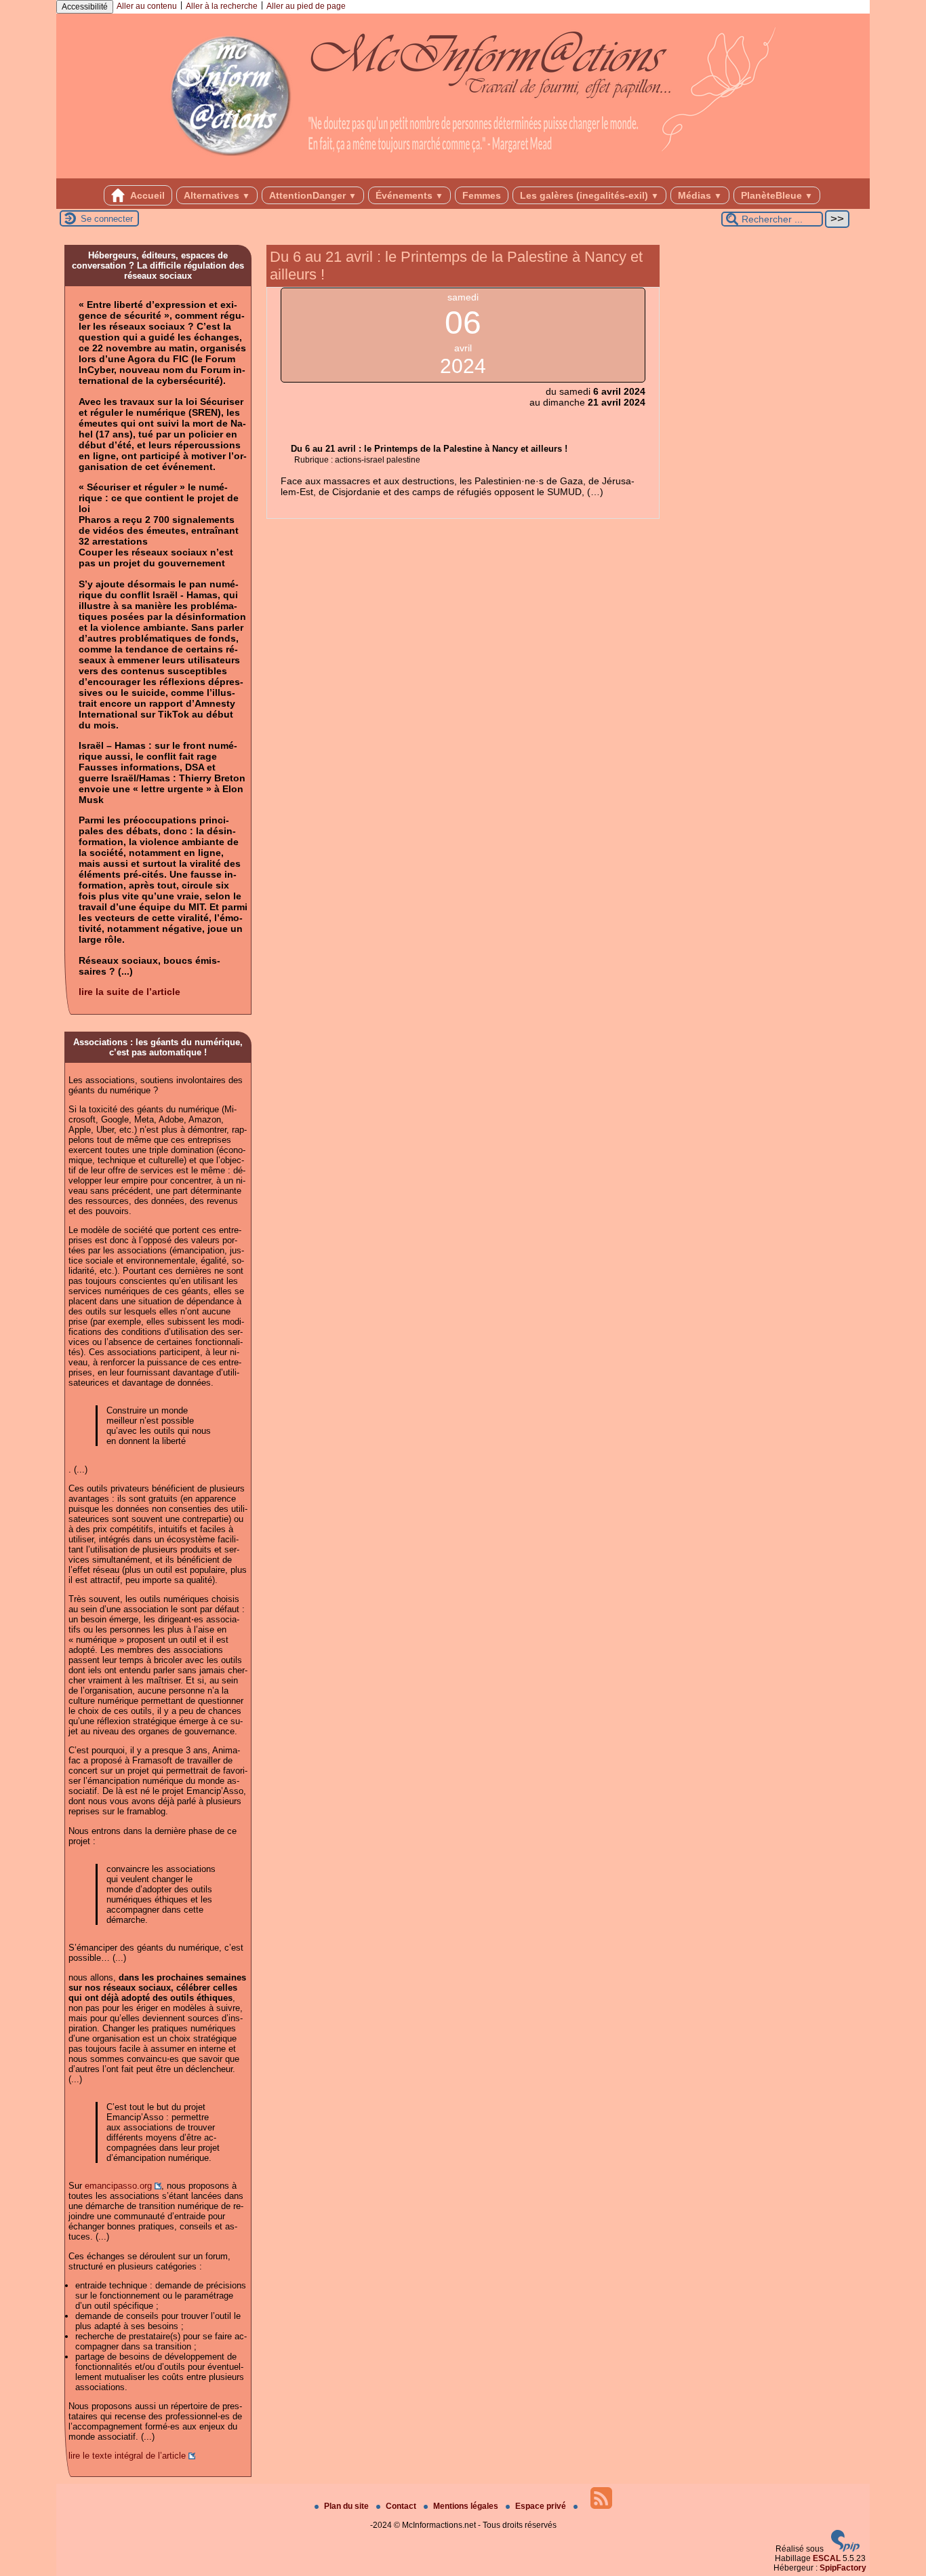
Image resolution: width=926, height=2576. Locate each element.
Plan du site (347, 2506)
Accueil (146, 195)
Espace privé (542, 2506)
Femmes (482, 195)
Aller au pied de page (306, 6)
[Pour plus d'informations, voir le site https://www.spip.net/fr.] (845, 2549)
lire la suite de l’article (129, 992)
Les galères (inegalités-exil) (589, 195)
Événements (409, 195)
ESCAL (827, 2558)
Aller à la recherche (222, 6)
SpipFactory (843, 2568)
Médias (700, 195)
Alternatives (217, 195)
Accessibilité (85, 7)
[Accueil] (463, 174)
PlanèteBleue (777, 195)
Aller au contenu (147, 6)
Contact (402, 2506)
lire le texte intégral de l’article (127, 2456)
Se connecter (107, 219)
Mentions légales (467, 2506)
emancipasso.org (118, 2186)
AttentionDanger (313, 195)
